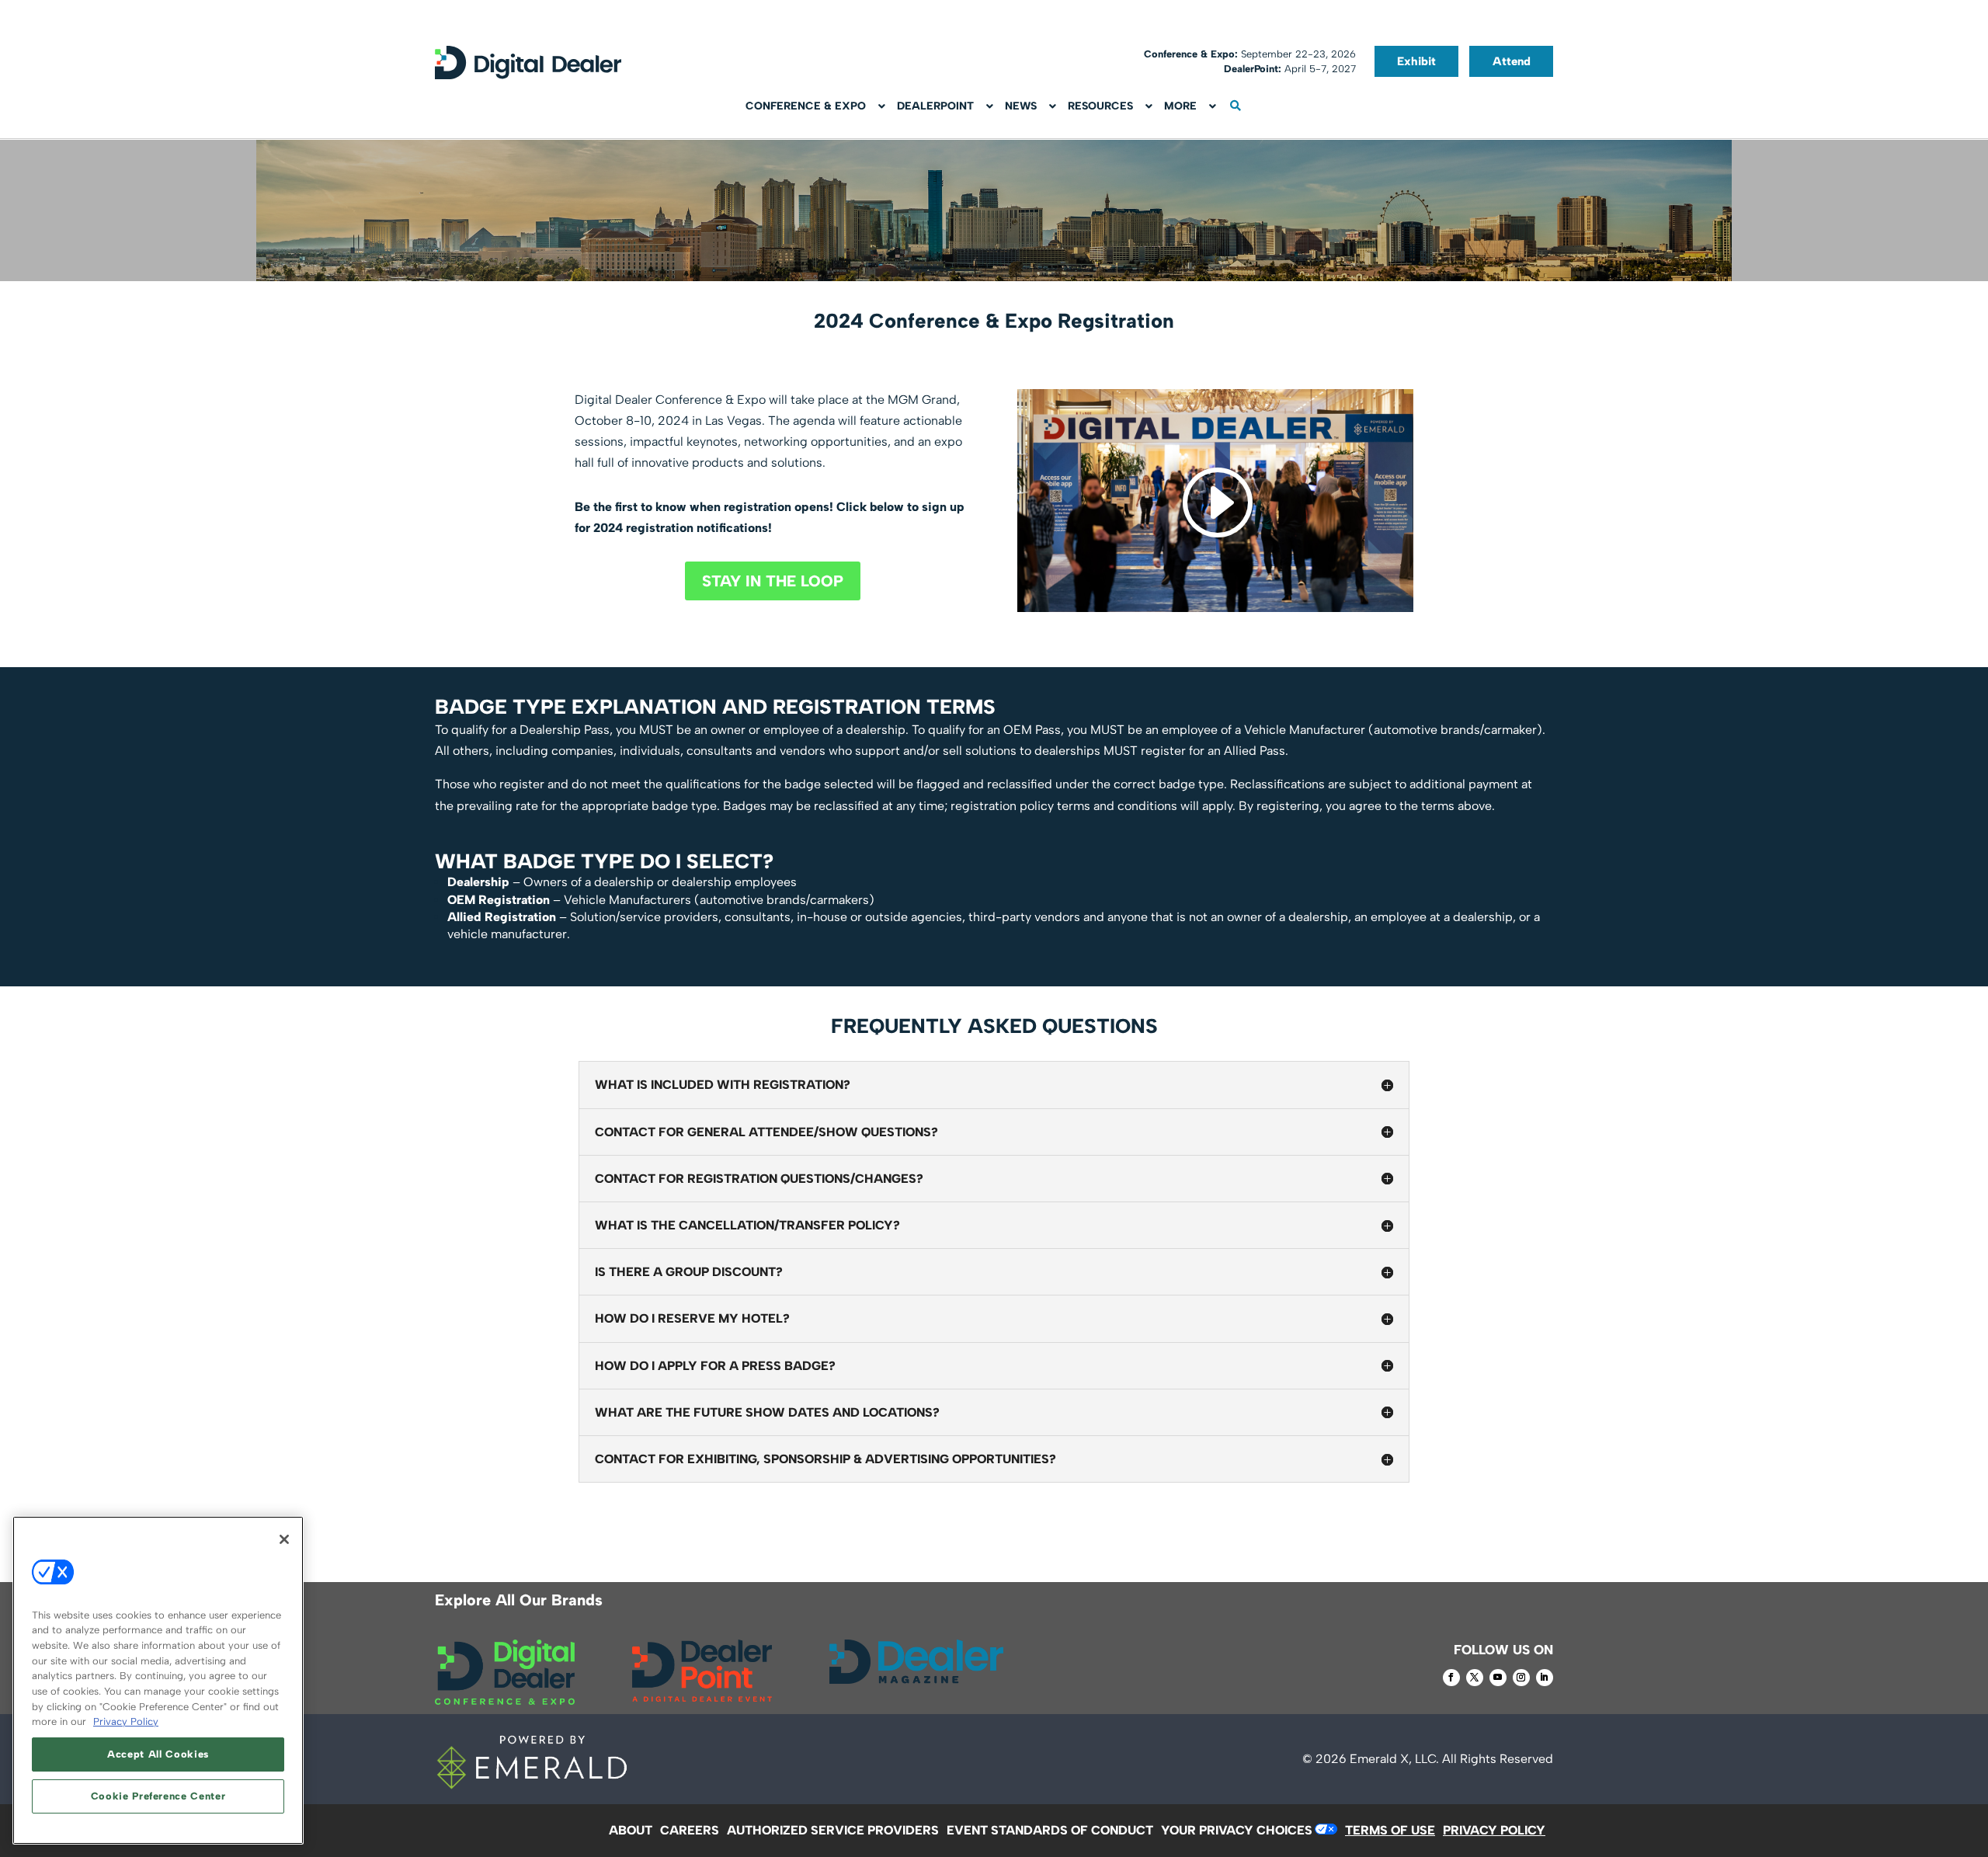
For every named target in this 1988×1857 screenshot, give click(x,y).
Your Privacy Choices (1237, 1830)
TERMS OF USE (1390, 1830)
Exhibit (1416, 61)
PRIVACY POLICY (1494, 1830)
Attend (1512, 61)
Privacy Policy (126, 1721)
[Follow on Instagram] (1521, 1678)
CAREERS (690, 1830)
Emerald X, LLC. (1394, 1759)
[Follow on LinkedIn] (1545, 1678)
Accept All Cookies (158, 1754)
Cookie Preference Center (158, 1796)
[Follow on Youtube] (1498, 1678)
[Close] (284, 1539)
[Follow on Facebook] (1451, 1678)
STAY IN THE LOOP (773, 581)
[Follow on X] (1475, 1678)
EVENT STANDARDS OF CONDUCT (1050, 1830)
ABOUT (631, 1830)
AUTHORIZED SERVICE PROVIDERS (833, 1830)
